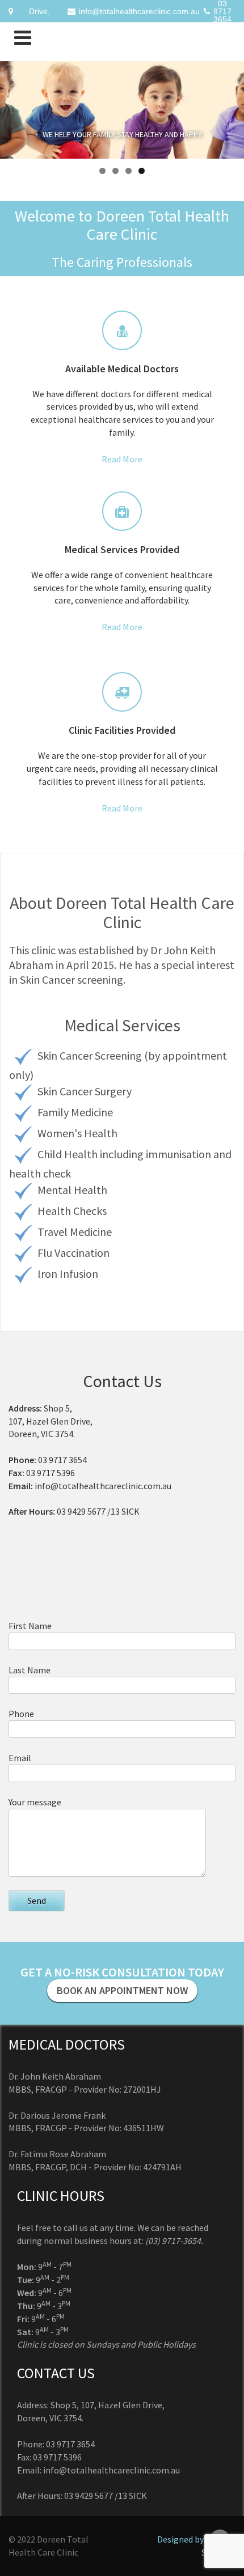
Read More (122, 459)
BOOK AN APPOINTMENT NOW (122, 1990)
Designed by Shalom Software (196, 2546)
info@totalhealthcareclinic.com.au (139, 11)
